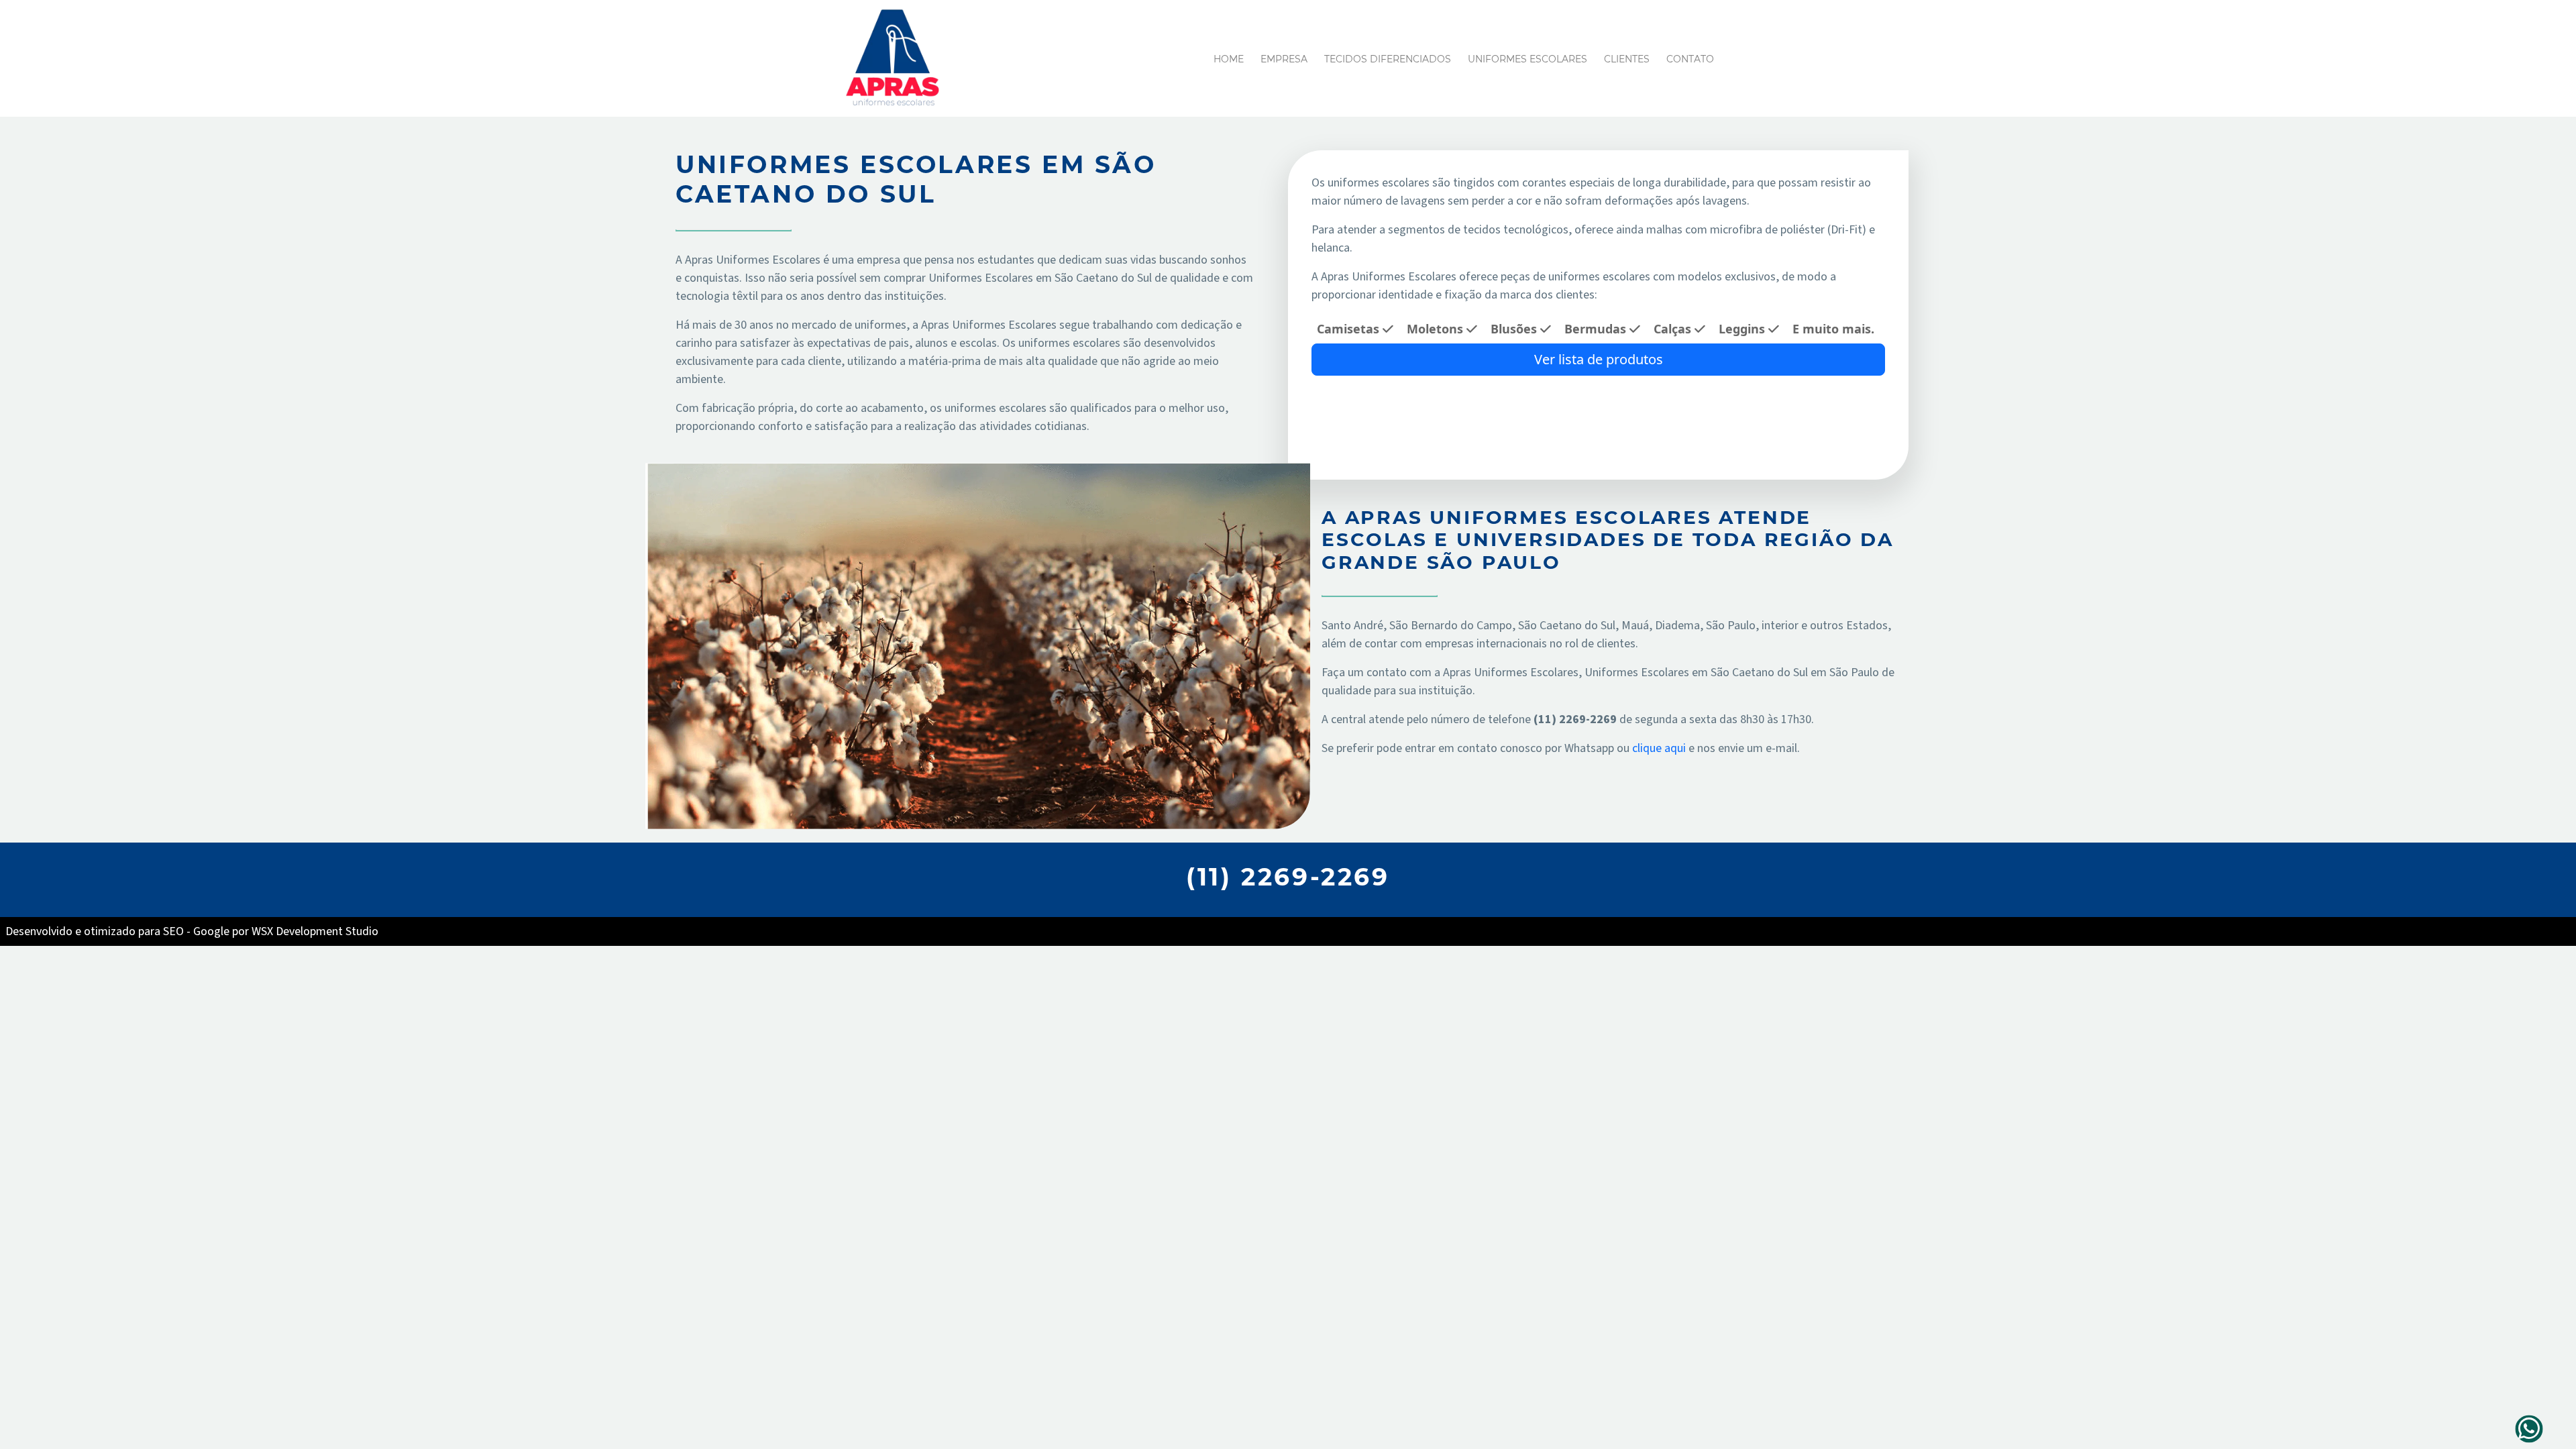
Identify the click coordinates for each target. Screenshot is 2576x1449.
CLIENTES (1627, 59)
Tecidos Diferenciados (1388, 59)
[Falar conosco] (2529, 1429)
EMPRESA (1284, 59)
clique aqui (1660, 748)
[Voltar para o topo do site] (2558, 1428)
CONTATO (1690, 59)
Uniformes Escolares (1527, 59)
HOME (1229, 59)
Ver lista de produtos (1599, 359)
